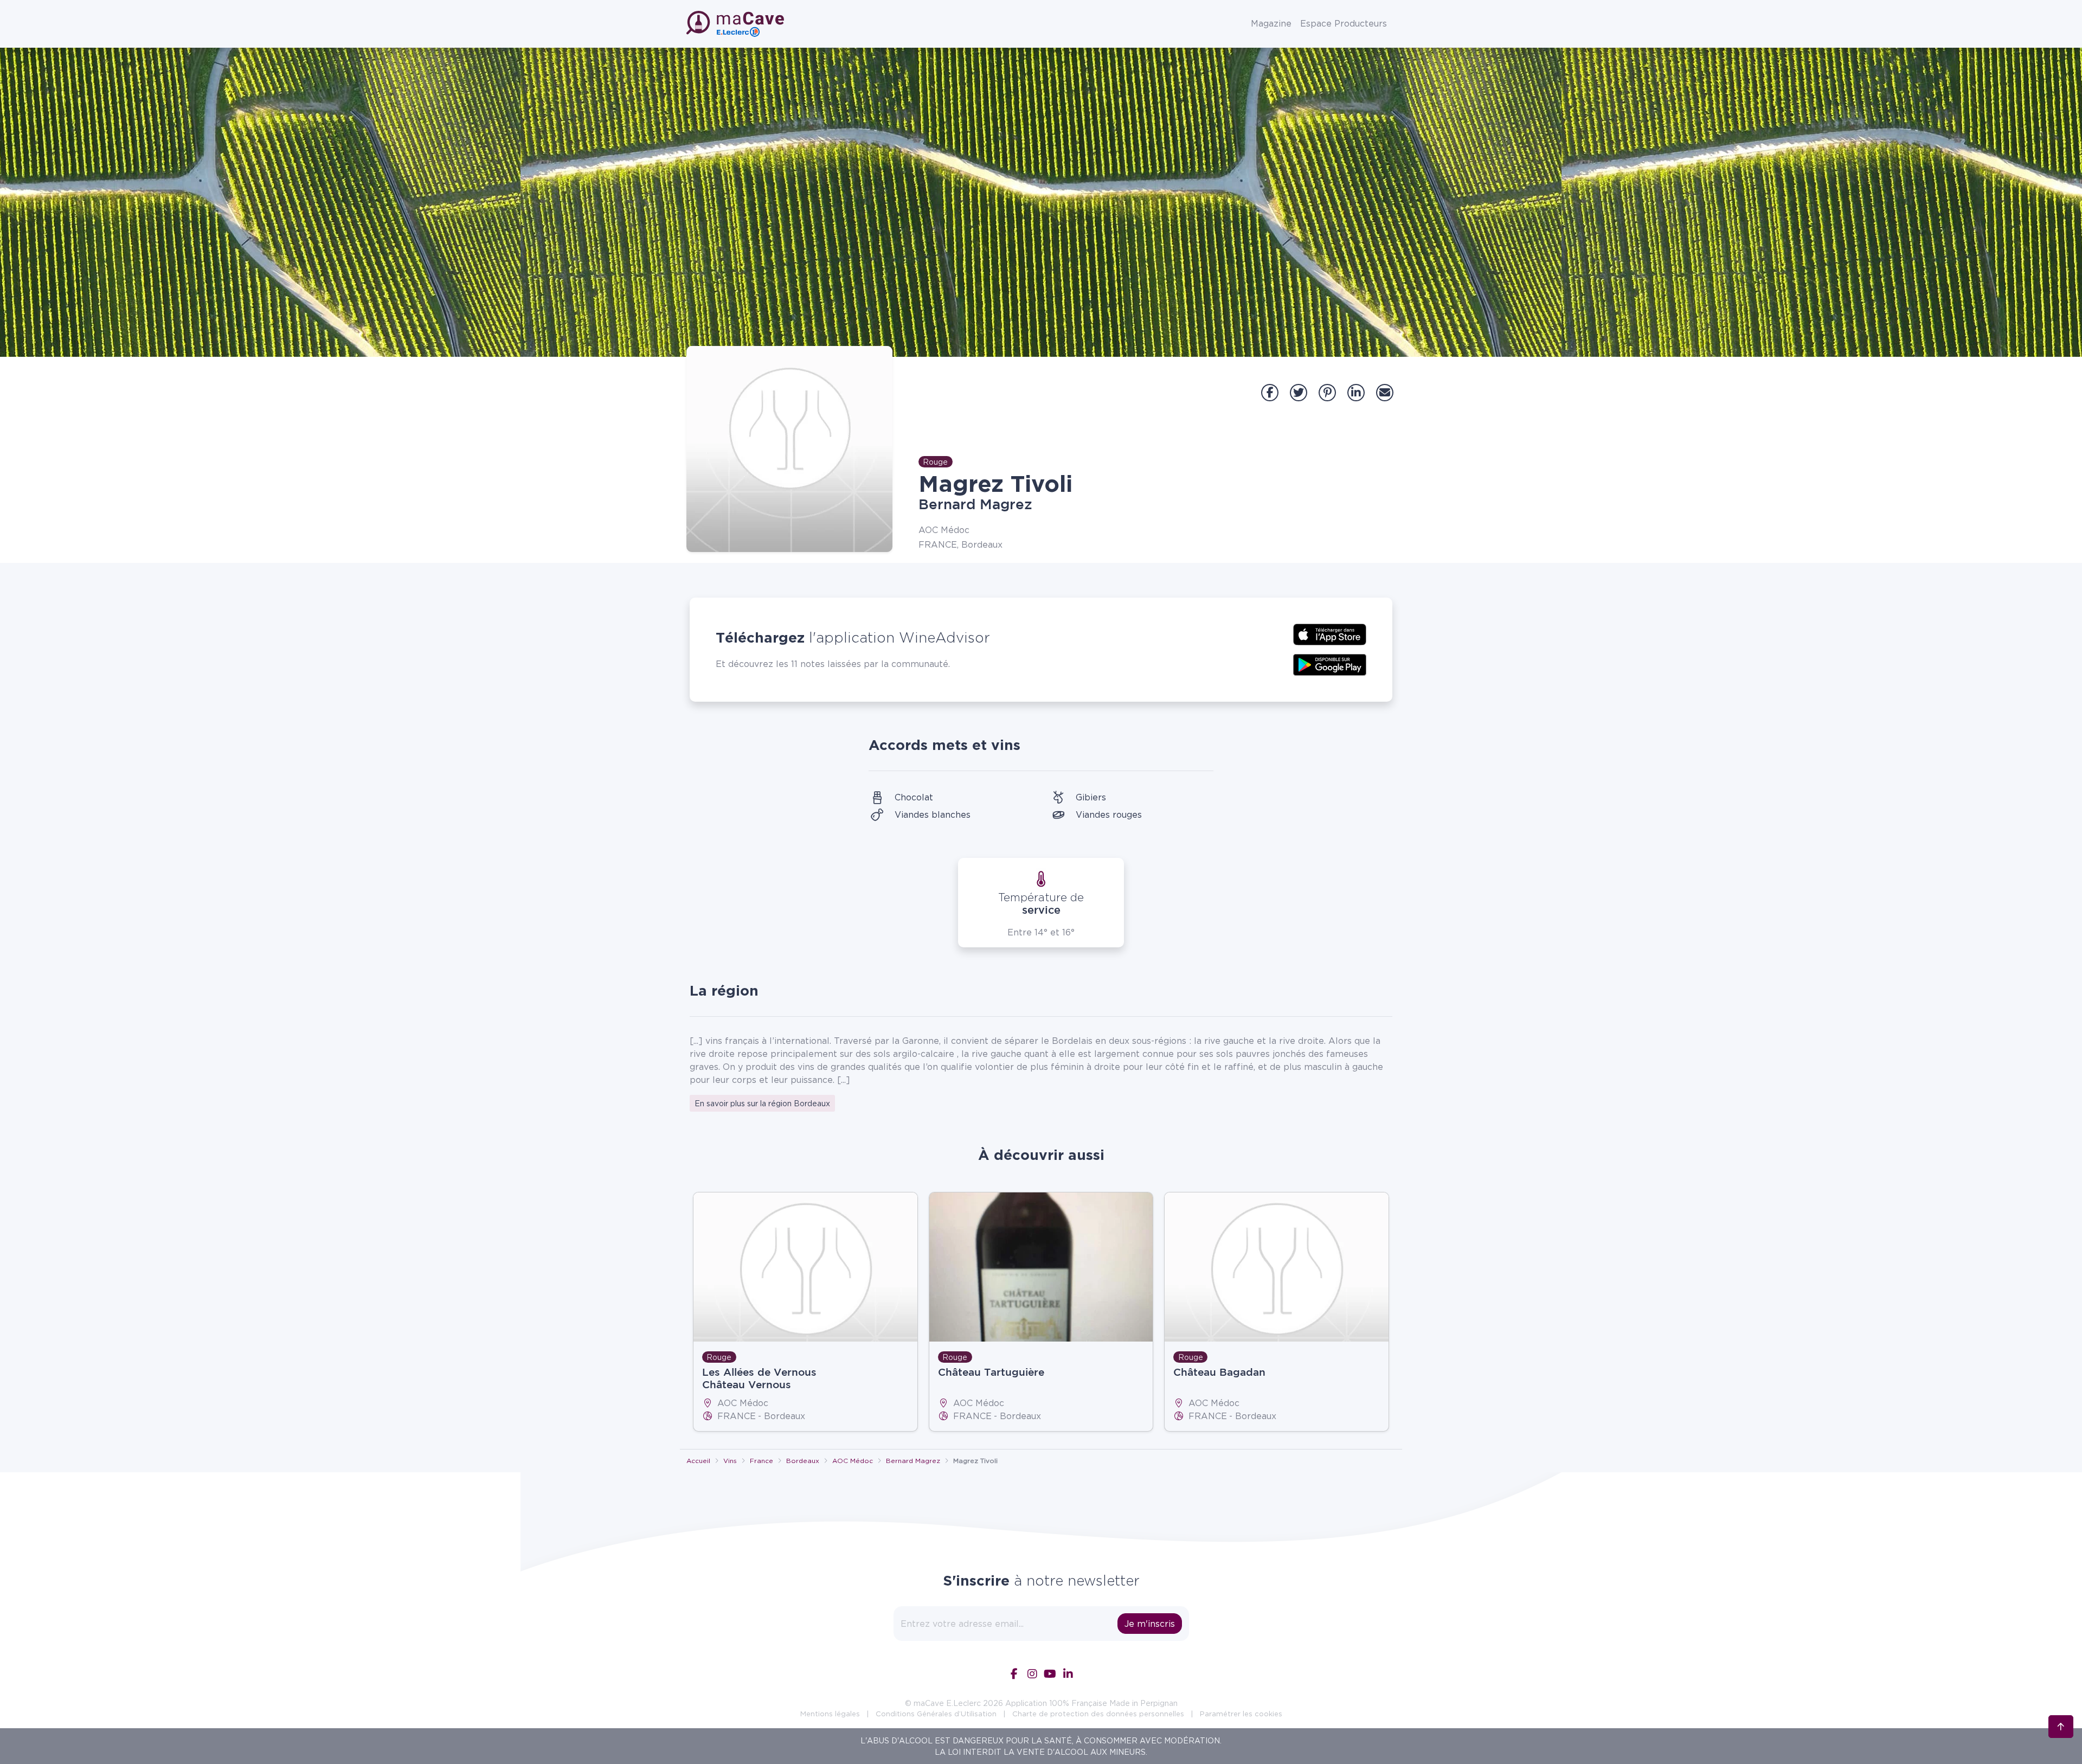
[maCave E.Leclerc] (736, 24)
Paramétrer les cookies (1241, 1714)
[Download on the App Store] (1330, 633)
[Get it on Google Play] (1330, 664)
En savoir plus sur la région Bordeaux (762, 1103)
